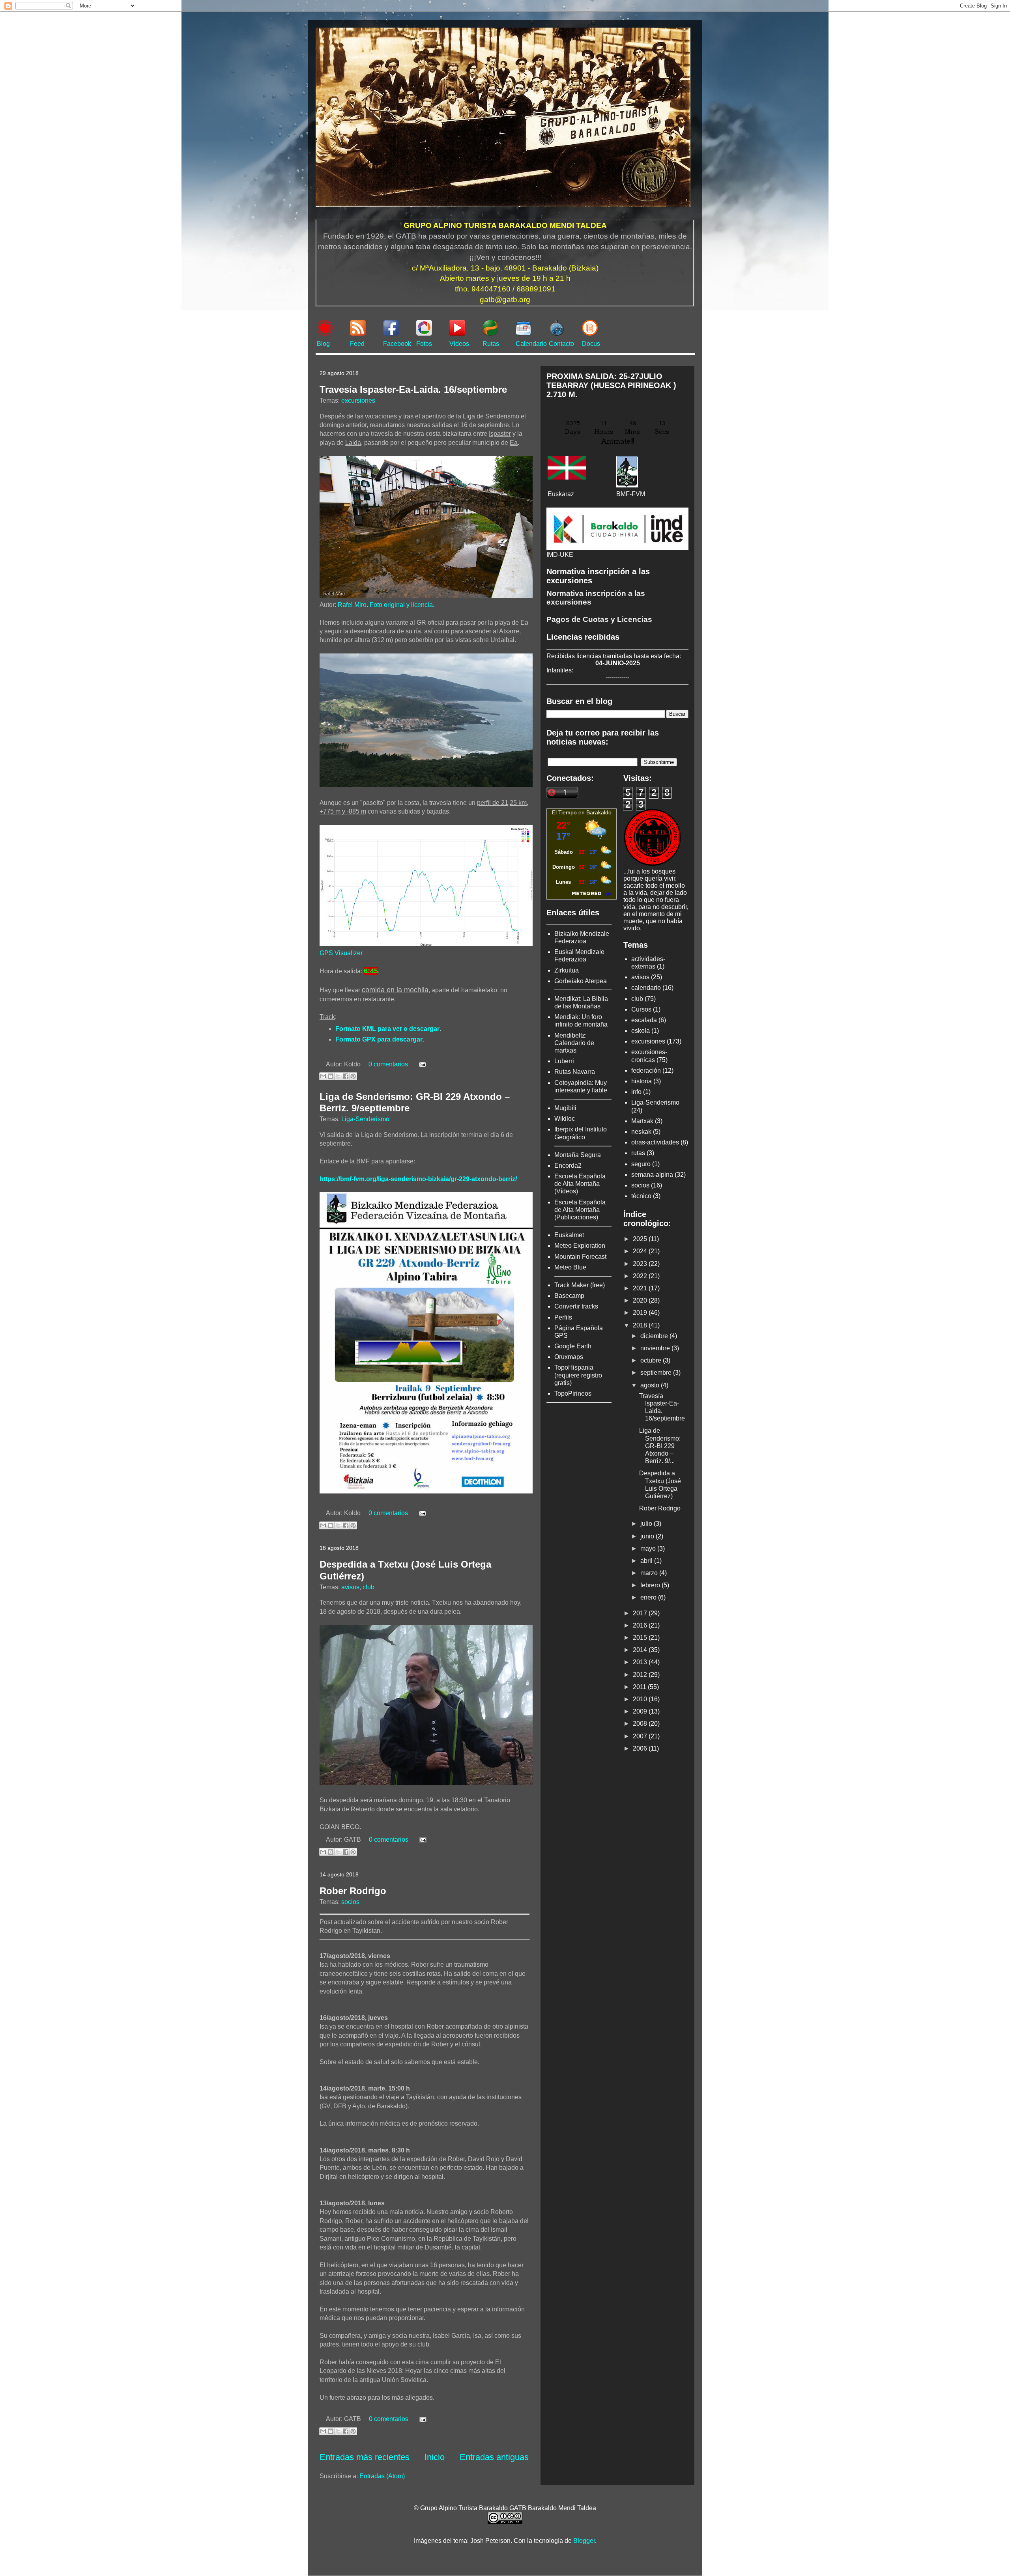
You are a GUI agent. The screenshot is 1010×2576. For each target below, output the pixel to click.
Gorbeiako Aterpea (581, 981)
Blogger (584, 2541)
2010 (641, 1699)
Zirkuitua (567, 970)
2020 (641, 1300)
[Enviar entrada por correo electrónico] (421, 1064)
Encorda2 (568, 1166)
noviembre (656, 1348)
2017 (641, 1613)
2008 (641, 1724)
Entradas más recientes (365, 2457)
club (368, 1587)
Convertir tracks (576, 1306)
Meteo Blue (570, 1267)
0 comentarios (388, 1064)
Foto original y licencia (401, 605)
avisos (350, 1587)
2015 (641, 1638)
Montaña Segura (578, 1155)
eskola (641, 1031)
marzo (650, 1573)
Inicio (435, 2457)
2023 (641, 1264)
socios (350, 1902)
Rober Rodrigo (353, 1891)
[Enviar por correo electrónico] (323, 1076)
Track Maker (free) (580, 1285)
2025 (641, 1239)
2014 (641, 1650)
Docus (591, 344)
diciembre (655, 1336)
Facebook (397, 344)
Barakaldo (599, 812)
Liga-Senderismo (365, 1119)
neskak (641, 1132)
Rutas (491, 344)
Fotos (424, 344)
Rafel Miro (352, 605)
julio (647, 1524)
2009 (641, 1711)
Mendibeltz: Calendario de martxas (574, 1043)
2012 (641, 1675)
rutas (638, 1153)
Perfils (563, 1317)
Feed (357, 344)
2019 (641, 1313)
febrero (651, 1585)
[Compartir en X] (338, 1076)
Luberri (564, 1061)
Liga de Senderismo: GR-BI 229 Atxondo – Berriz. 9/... (660, 1446)
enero (649, 1597)
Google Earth (573, 1346)
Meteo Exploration (580, 1246)
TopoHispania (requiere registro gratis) (578, 1375)
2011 (640, 1687)
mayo (649, 1548)
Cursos (641, 1009)
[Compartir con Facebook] (346, 1076)
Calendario (531, 344)
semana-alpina (652, 1175)
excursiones (358, 400)
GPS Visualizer (341, 953)
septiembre (657, 1373)
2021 (641, 1288)
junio (648, 1536)
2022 (641, 1276)
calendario (646, 988)
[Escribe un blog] (331, 1076)
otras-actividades (655, 1142)
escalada (644, 1020)
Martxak (642, 1121)
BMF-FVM (631, 494)
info (636, 1092)
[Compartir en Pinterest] (353, 1076)
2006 (641, 1748)
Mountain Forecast (580, 1257)
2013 (641, 1662)
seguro (641, 1164)
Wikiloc (565, 1119)
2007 (641, 1736)
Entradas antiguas (494, 2457)
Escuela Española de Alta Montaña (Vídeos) (580, 1184)
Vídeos (459, 344)
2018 (641, 1325)
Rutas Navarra (575, 1072)
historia (642, 1081)
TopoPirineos (573, 1393)
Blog (323, 344)
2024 (641, 1251)
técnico (641, 1196)
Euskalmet (569, 1235)
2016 (641, 1625)
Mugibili (565, 1108)
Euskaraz (561, 494)
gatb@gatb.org (505, 300)
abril (647, 1561)
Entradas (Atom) (382, 2476)
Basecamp (569, 1296)
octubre (652, 1360)
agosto (651, 1385)
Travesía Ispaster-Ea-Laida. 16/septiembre (413, 389)
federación (646, 1071)
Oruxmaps (569, 1357)
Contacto (561, 344)
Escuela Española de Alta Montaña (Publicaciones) (580, 1210)
